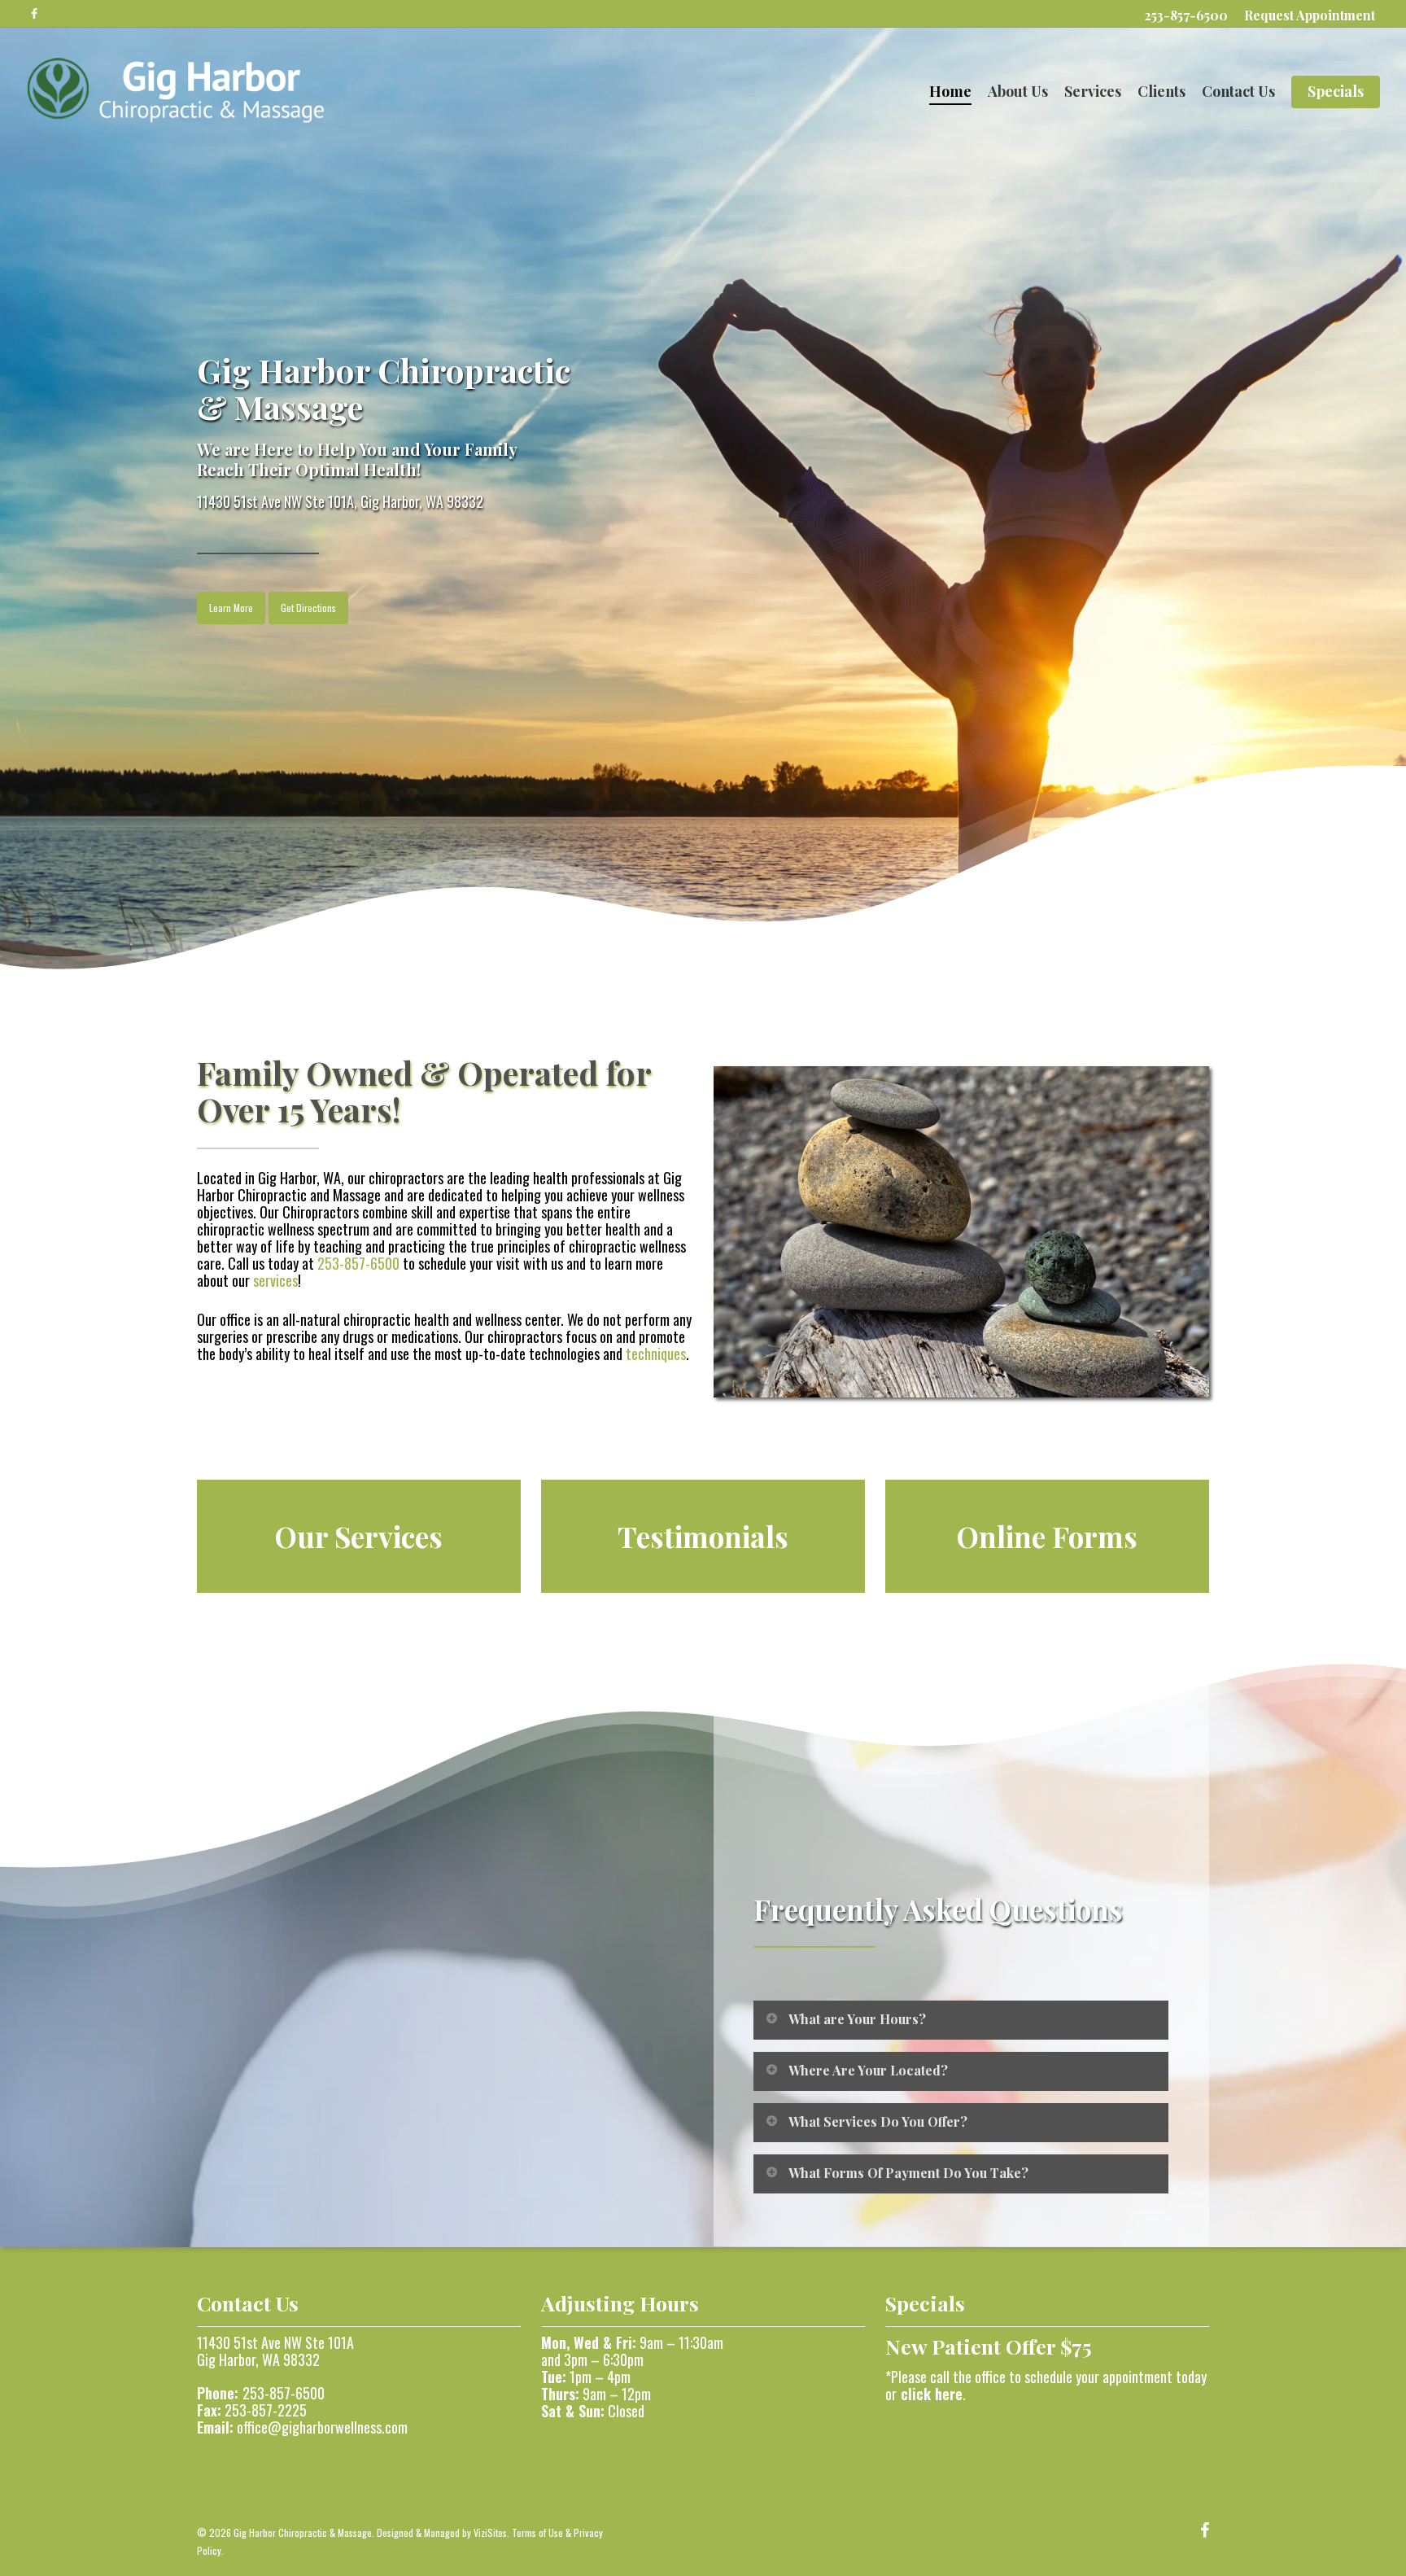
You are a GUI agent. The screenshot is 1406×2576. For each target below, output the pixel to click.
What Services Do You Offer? (878, 2121)
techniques (656, 1354)
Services (1093, 92)
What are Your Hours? (857, 2019)
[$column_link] (359, 1537)
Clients (1161, 92)
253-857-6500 (1186, 15)
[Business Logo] (175, 91)
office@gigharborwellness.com (322, 2427)
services (275, 1280)
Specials (1336, 92)
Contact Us (1238, 92)
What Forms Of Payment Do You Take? (908, 2173)
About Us (1018, 92)
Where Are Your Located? (868, 2070)
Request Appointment (1310, 15)
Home (950, 92)
